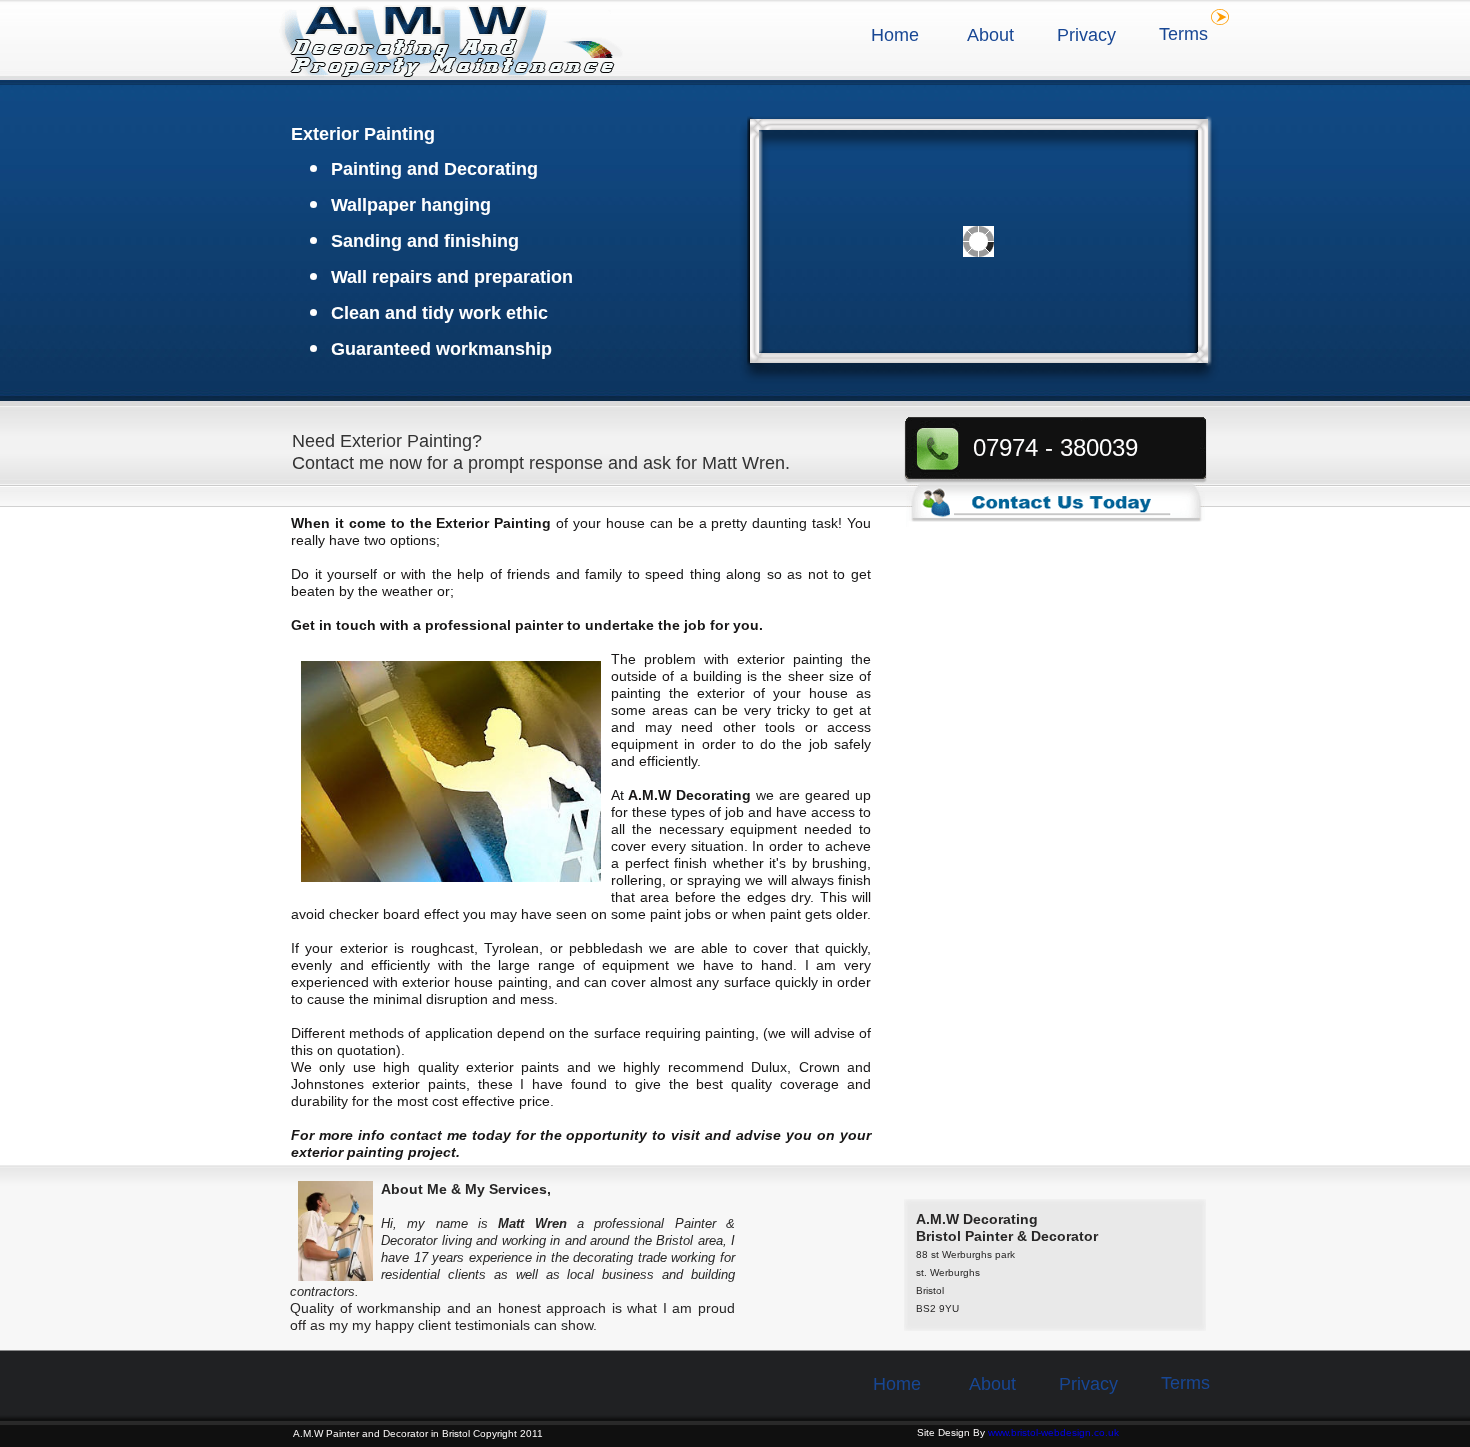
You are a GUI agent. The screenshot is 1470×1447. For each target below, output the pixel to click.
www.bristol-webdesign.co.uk (1053, 1432)
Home (895, 35)
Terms (1183, 34)
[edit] (1220, 17)
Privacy (1086, 35)
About (990, 35)
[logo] (451, 42)
